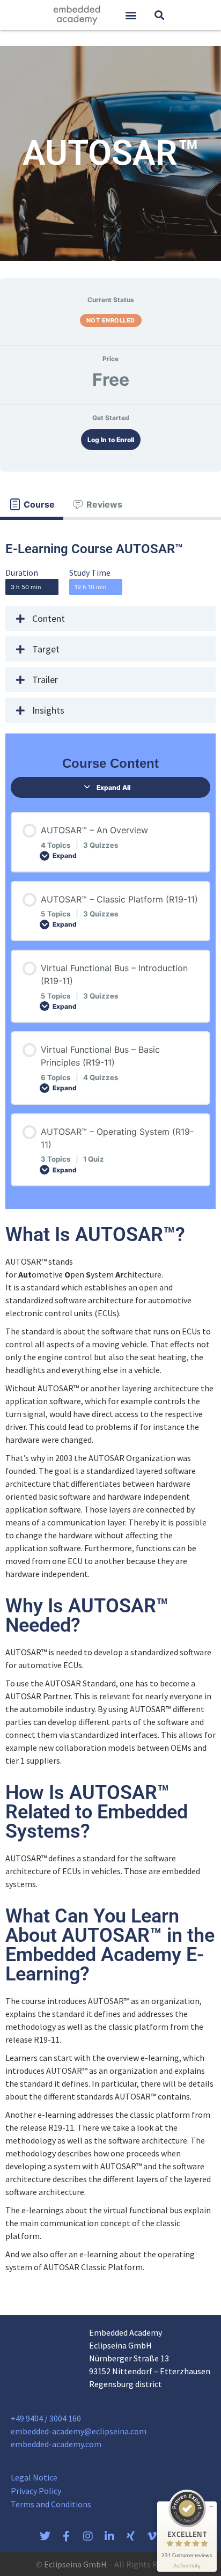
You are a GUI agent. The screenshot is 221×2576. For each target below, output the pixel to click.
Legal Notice (34, 2477)
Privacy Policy (36, 2491)
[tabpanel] (110, 1408)
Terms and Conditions (51, 2504)
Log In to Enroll (111, 440)
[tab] (32, 504)
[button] (131, 15)
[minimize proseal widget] (211, 2507)
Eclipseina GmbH (75, 2564)
